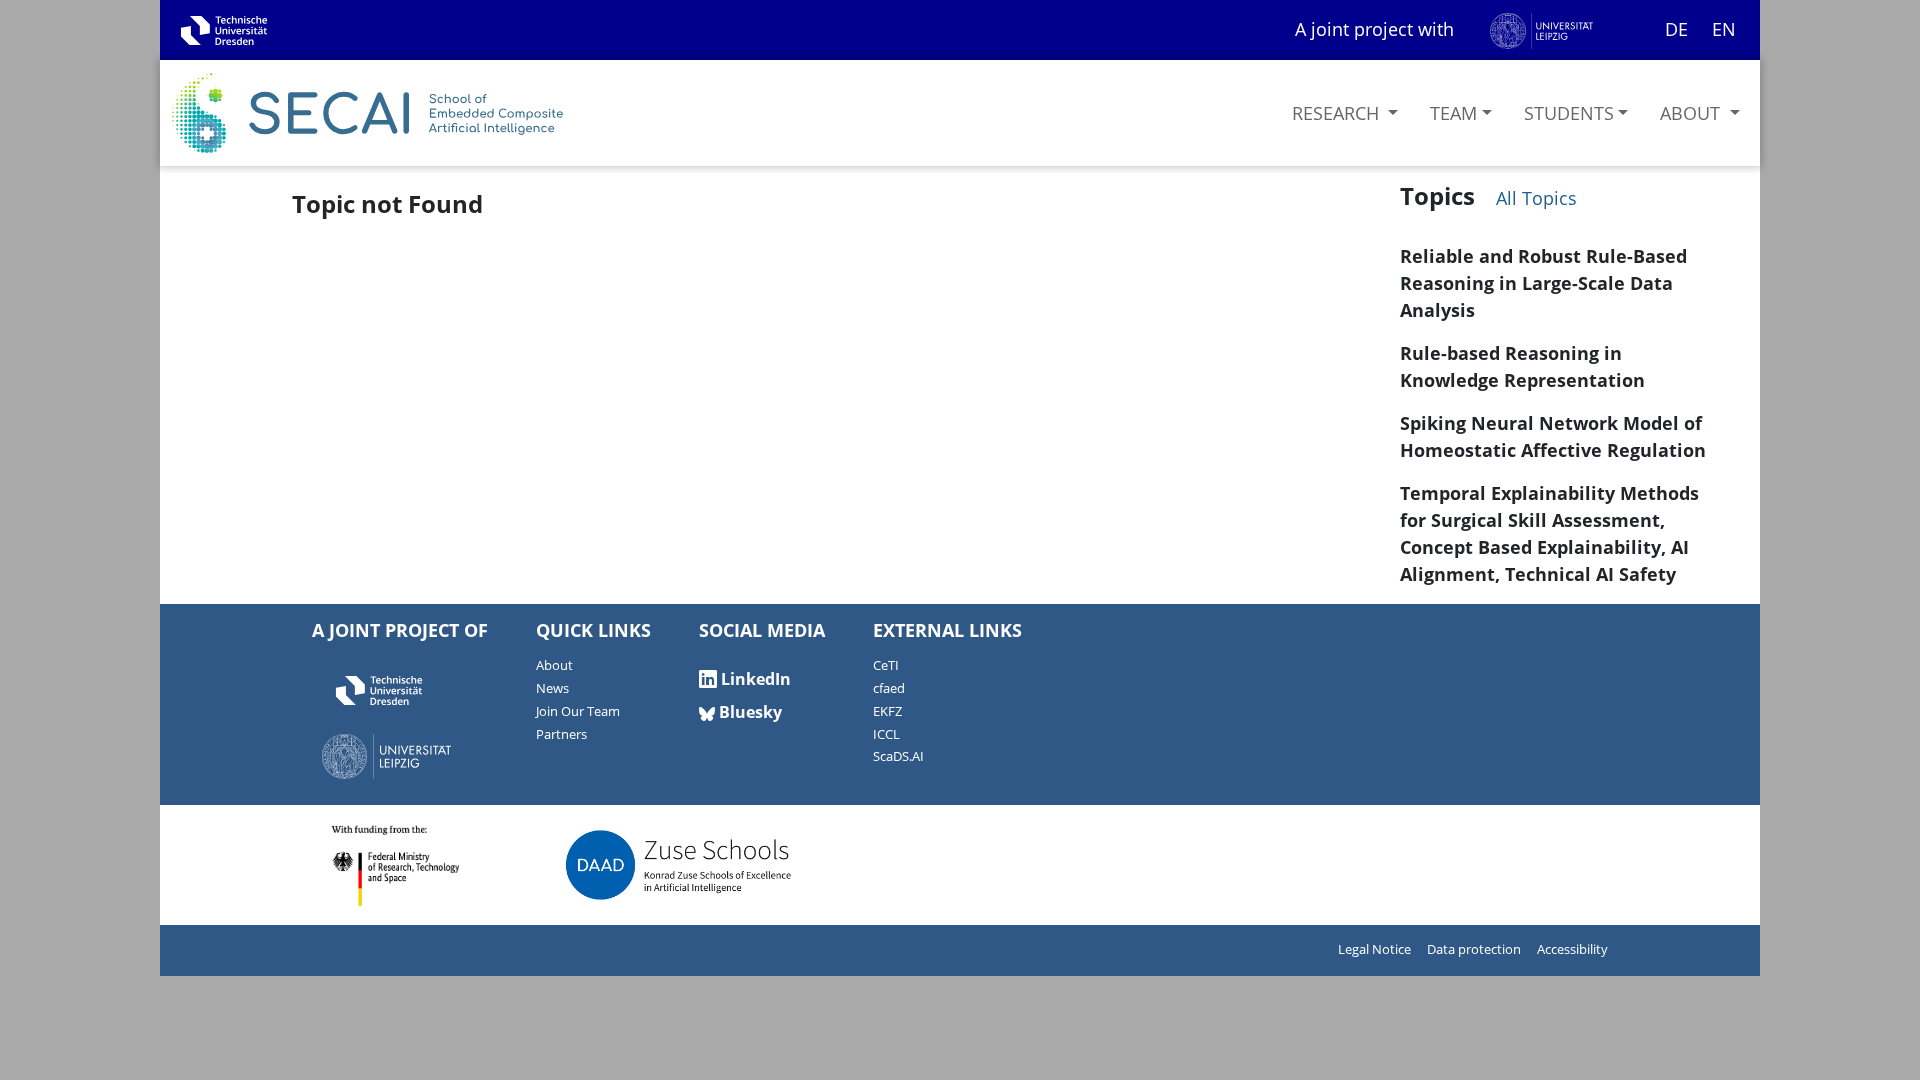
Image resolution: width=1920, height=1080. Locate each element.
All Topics (1534, 198)
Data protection (1474, 949)
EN (1724, 29)
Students (1569, 113)
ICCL (886, 734)
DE (1676, 29)
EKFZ (887, 711)
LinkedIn (754, 679)
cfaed (889, 688)
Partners (561, 734)
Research (1338, 113)
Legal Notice (1374, 949)
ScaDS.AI (898, 756)
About (1692, 113)
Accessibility (1572, 949)
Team (1453, 113)
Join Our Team (578, 711)
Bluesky (748, 712)
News (552, 688)
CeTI (886, 665)
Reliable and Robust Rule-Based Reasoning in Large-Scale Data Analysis (1543, 283)
